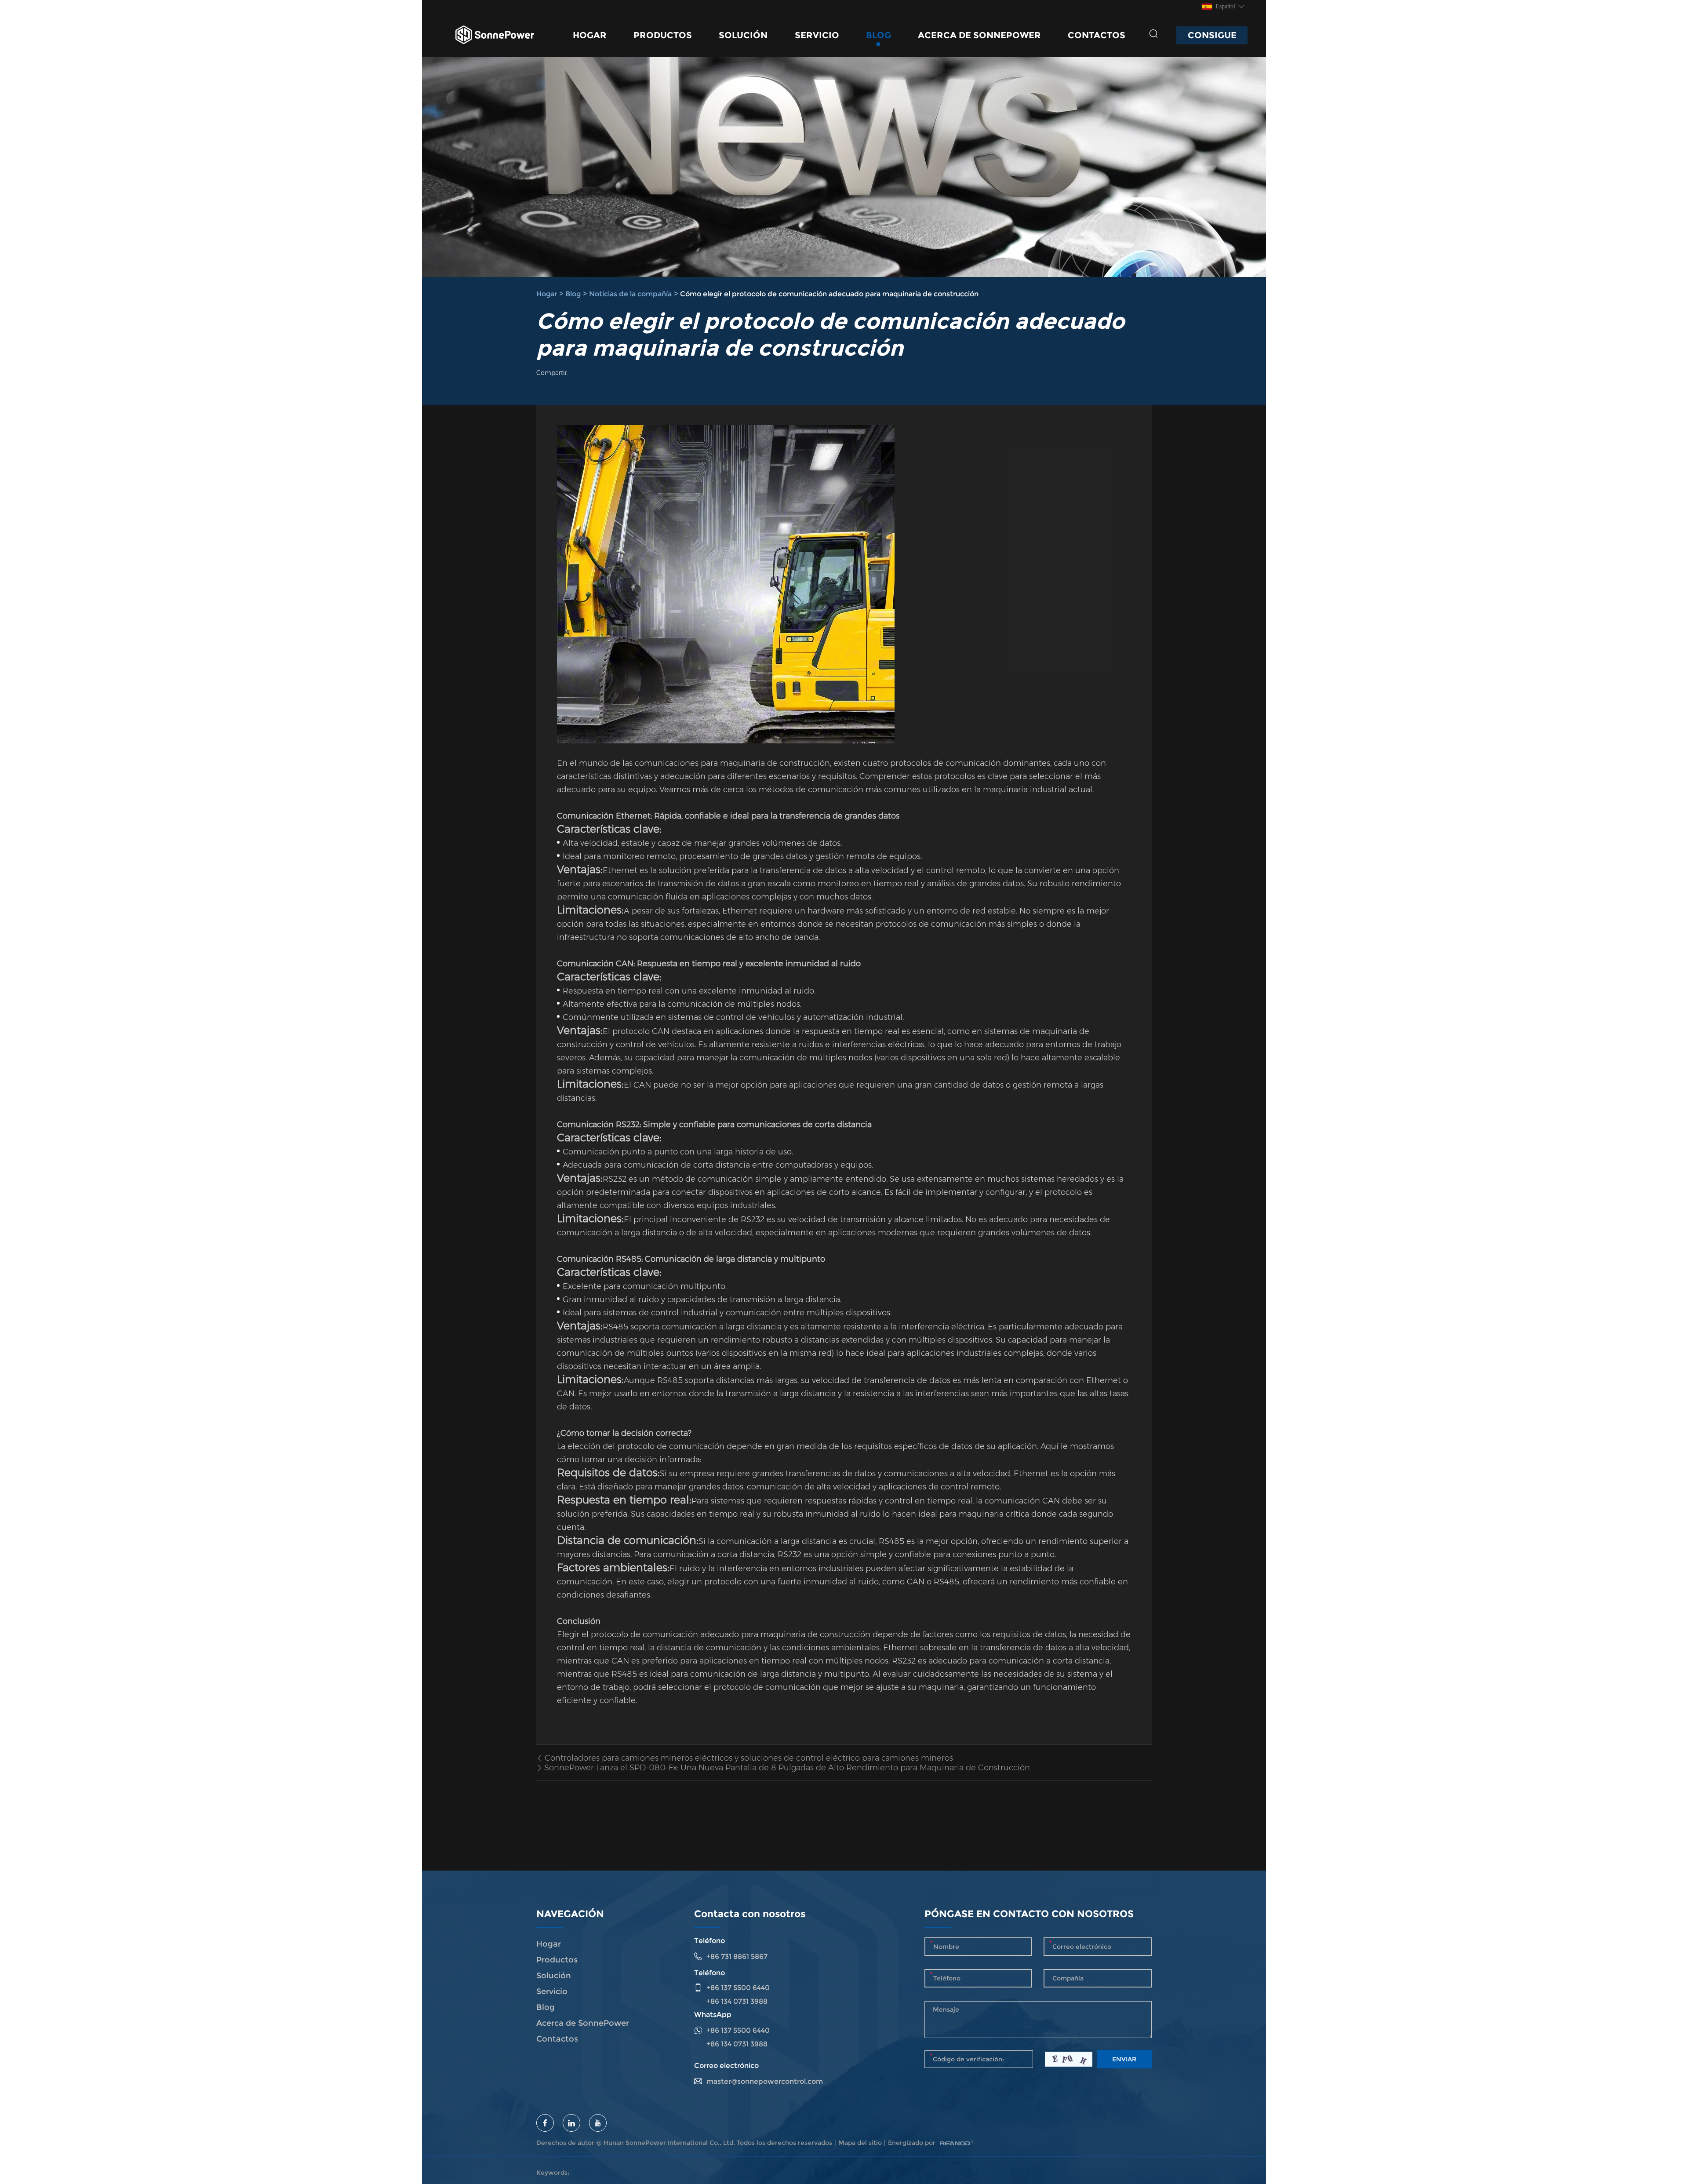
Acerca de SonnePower (979, 35)
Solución (743, 35)
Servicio (817, 35)
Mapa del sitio (860, 2143)
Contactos (1097, 35)
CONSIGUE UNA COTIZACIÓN (1212, 37)
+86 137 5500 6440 (738, 2030)
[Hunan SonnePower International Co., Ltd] (495, 35)
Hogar (590, 35)
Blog (879, 35)
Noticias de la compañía (630, 294)
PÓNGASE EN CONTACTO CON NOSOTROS (1029, 1914)
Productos (663, 35)
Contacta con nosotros (750, 1914)
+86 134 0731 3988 (737, 2044)
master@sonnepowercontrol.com (765, 2081)
